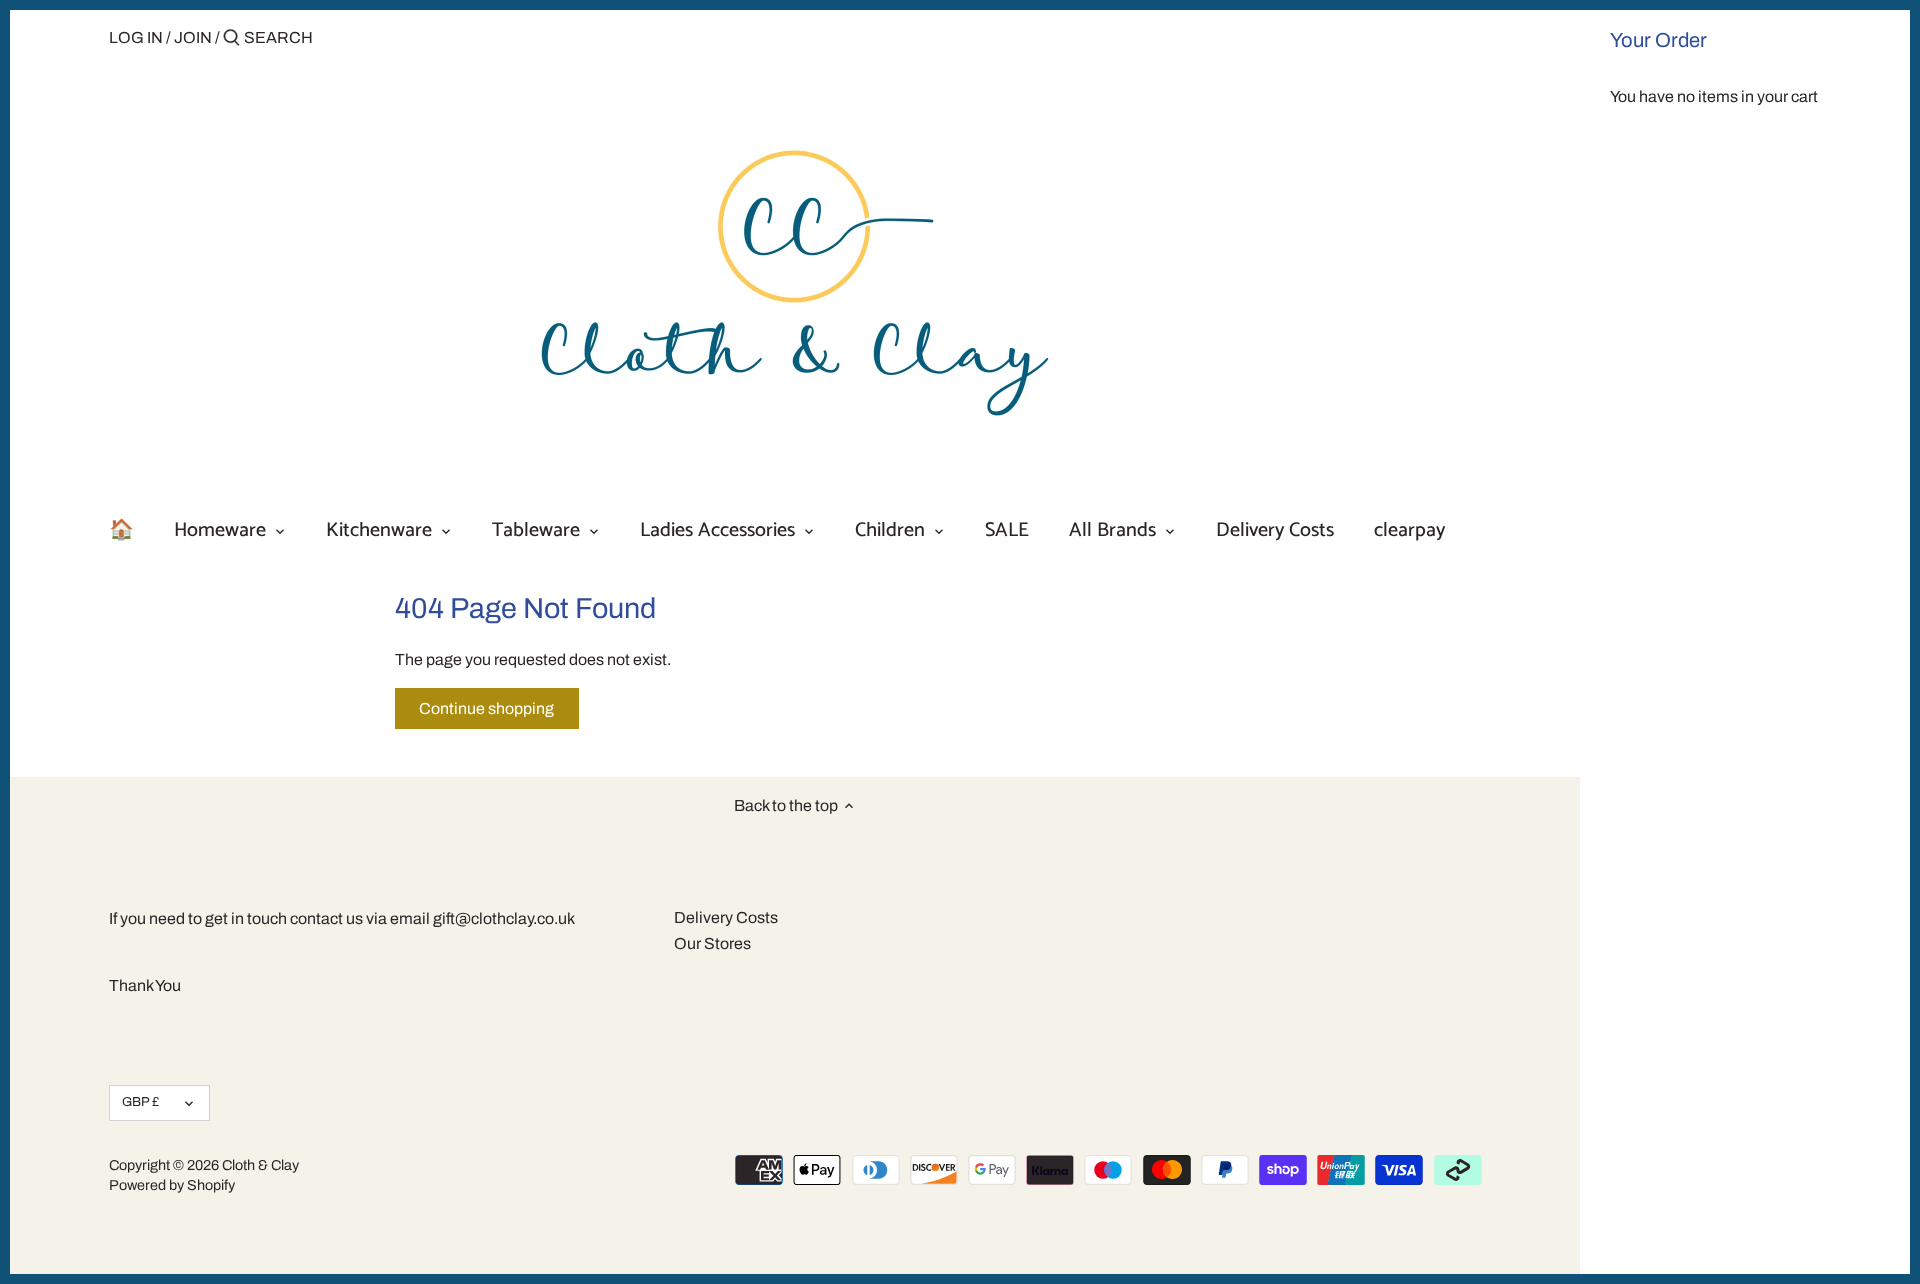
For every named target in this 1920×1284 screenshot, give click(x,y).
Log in (136, 37)
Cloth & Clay (260, 1165)
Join (193, 37)
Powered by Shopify (172, 1185)
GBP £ (140, 1102)
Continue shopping (486, 708)
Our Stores (712, 943)
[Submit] (231, 39)
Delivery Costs (726, 917)
